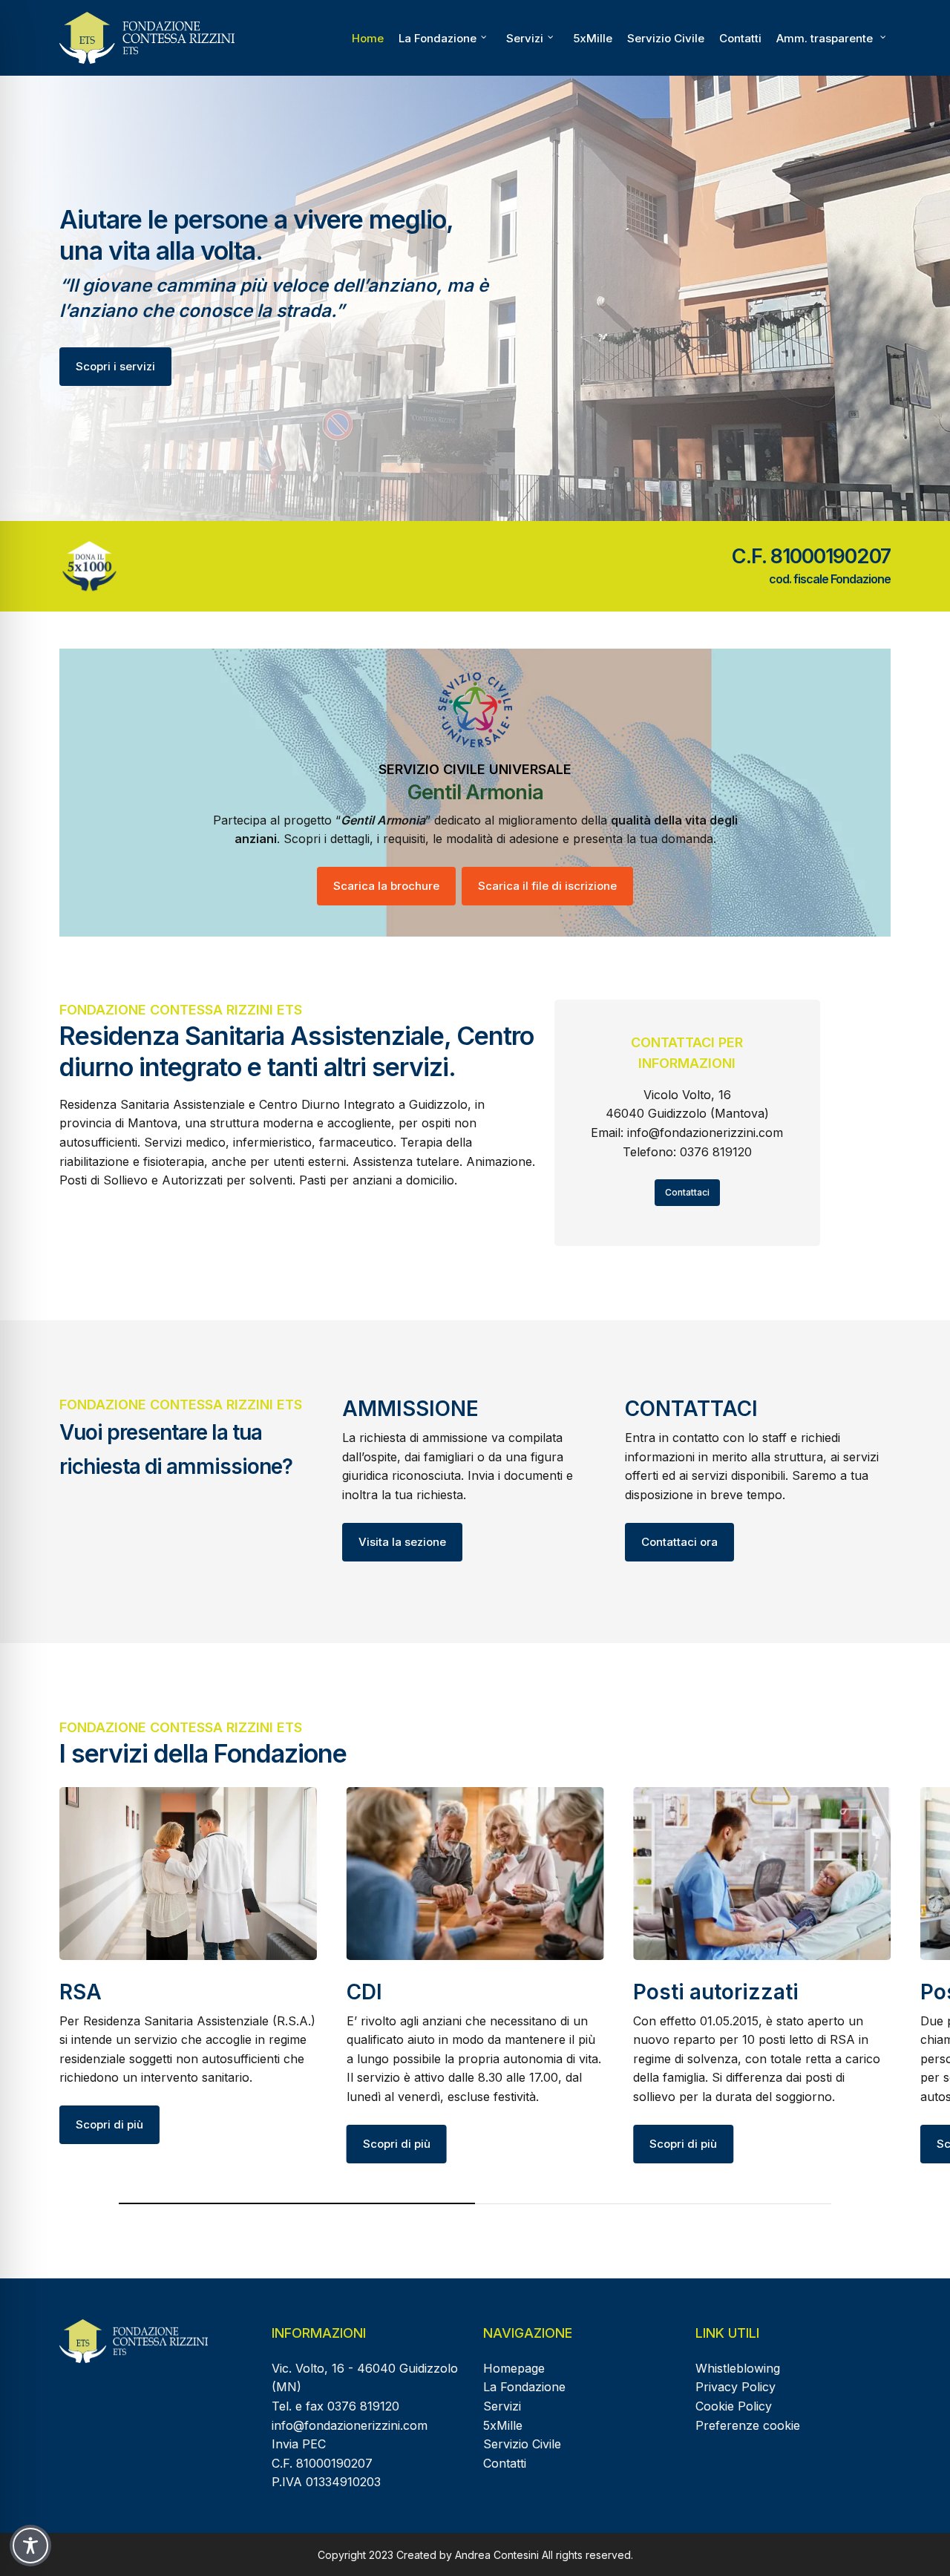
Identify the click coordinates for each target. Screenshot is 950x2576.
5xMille (503, 2425)
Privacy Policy (736, 2387)
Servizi (502, 2406)
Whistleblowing (738, 2368)
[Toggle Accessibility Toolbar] (30, 2546)
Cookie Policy (734, 2406)
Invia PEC (299, 2444)
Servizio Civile (522, 2444)
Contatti (505, 2463)
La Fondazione (524, 2387)
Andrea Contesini (497, 2555)
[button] (115, 367)
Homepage (514, 2368)
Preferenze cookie (748, 2425)
